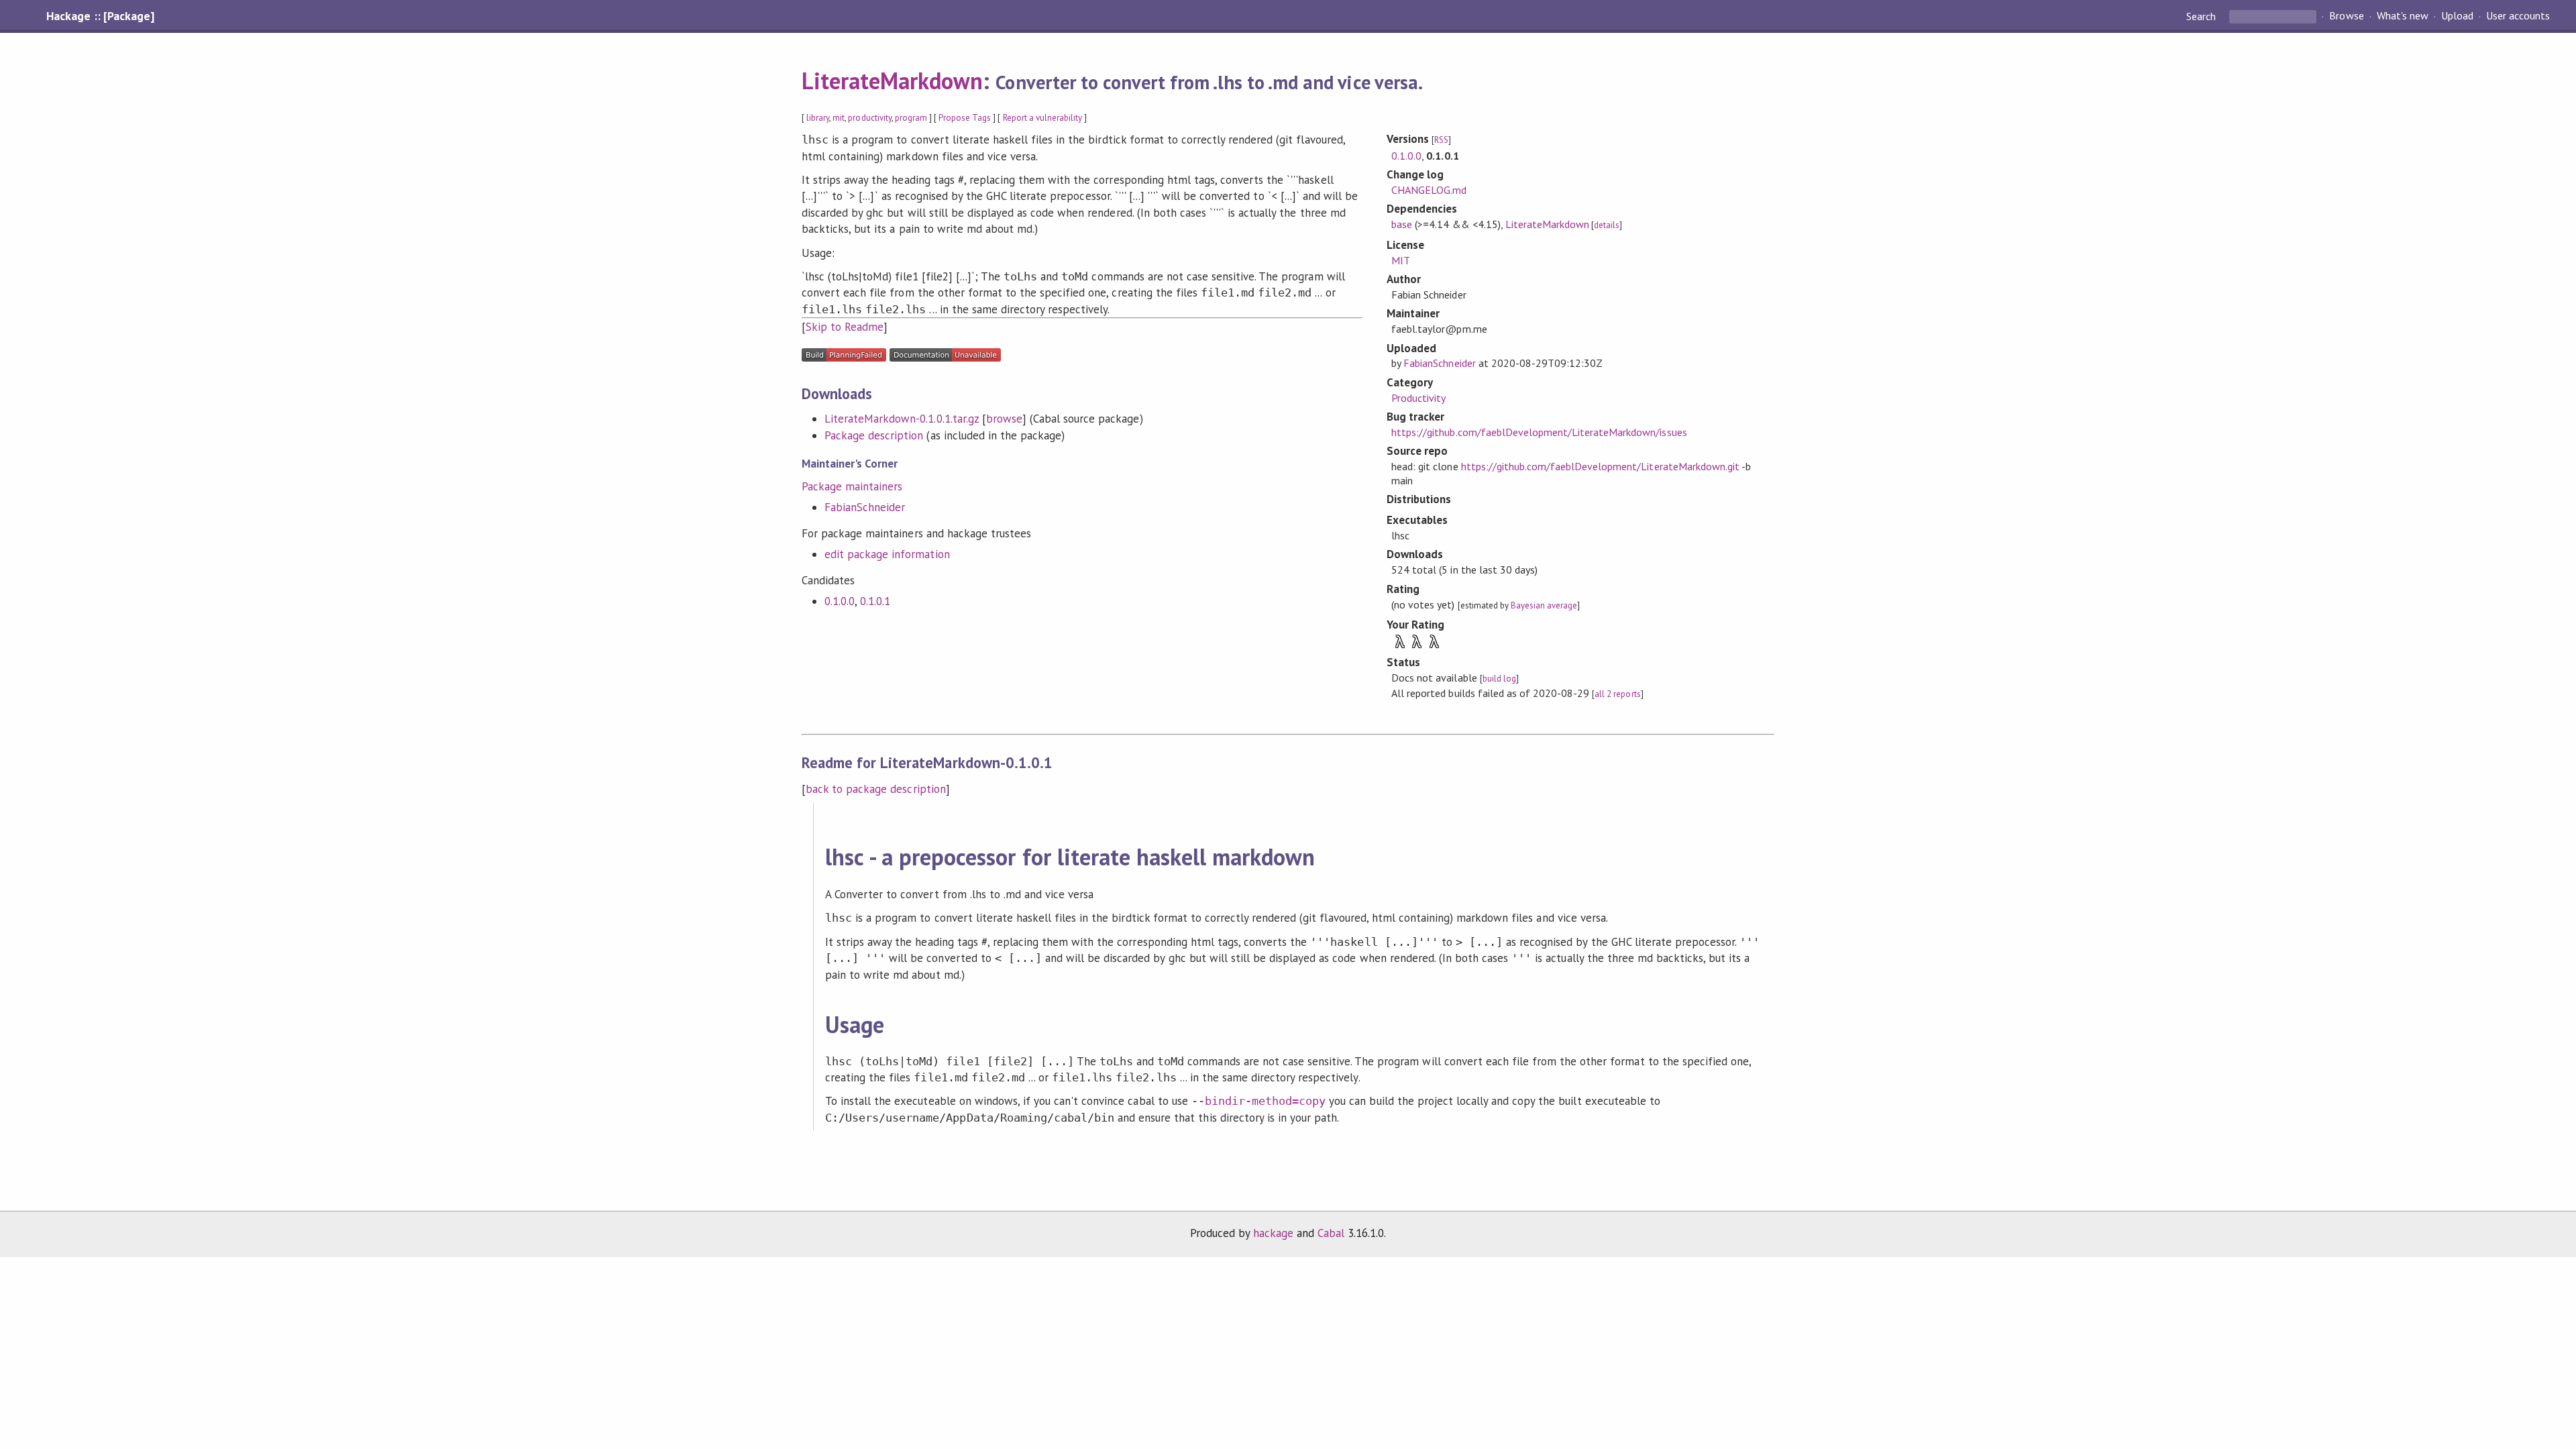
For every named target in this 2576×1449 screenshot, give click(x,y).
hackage (1273, 1233)
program (911, 118)
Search (2202, 16)
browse (1004, 419)
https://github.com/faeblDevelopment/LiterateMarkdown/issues (1539, 432)
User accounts (2518, 16)
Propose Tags (965, 118)
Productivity (1418, 398)
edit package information (887, 554)
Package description (874, 435)
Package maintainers (852, 486)
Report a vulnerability (1043, 118)
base (1402, 224)
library (818, 118)
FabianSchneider (865, 507)
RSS (1441, 140)
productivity (869, 118)
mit (839, 118)
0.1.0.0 (840, 601)
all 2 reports (1617, 694)
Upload (2457, 16)
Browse (2346, 16)
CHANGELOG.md (1429, 190)
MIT (1401, 260)
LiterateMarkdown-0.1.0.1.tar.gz (902, 419)
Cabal (1331, 1233)
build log (1499, 679)
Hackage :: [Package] (100, 16)
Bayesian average (1544, 605)
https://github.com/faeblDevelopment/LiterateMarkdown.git (1600, 466)
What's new (2403, 16)
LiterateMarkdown (892, 80)
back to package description (876, 789)
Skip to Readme (845, 327)
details (1607, 225)
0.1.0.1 (875, 601)
